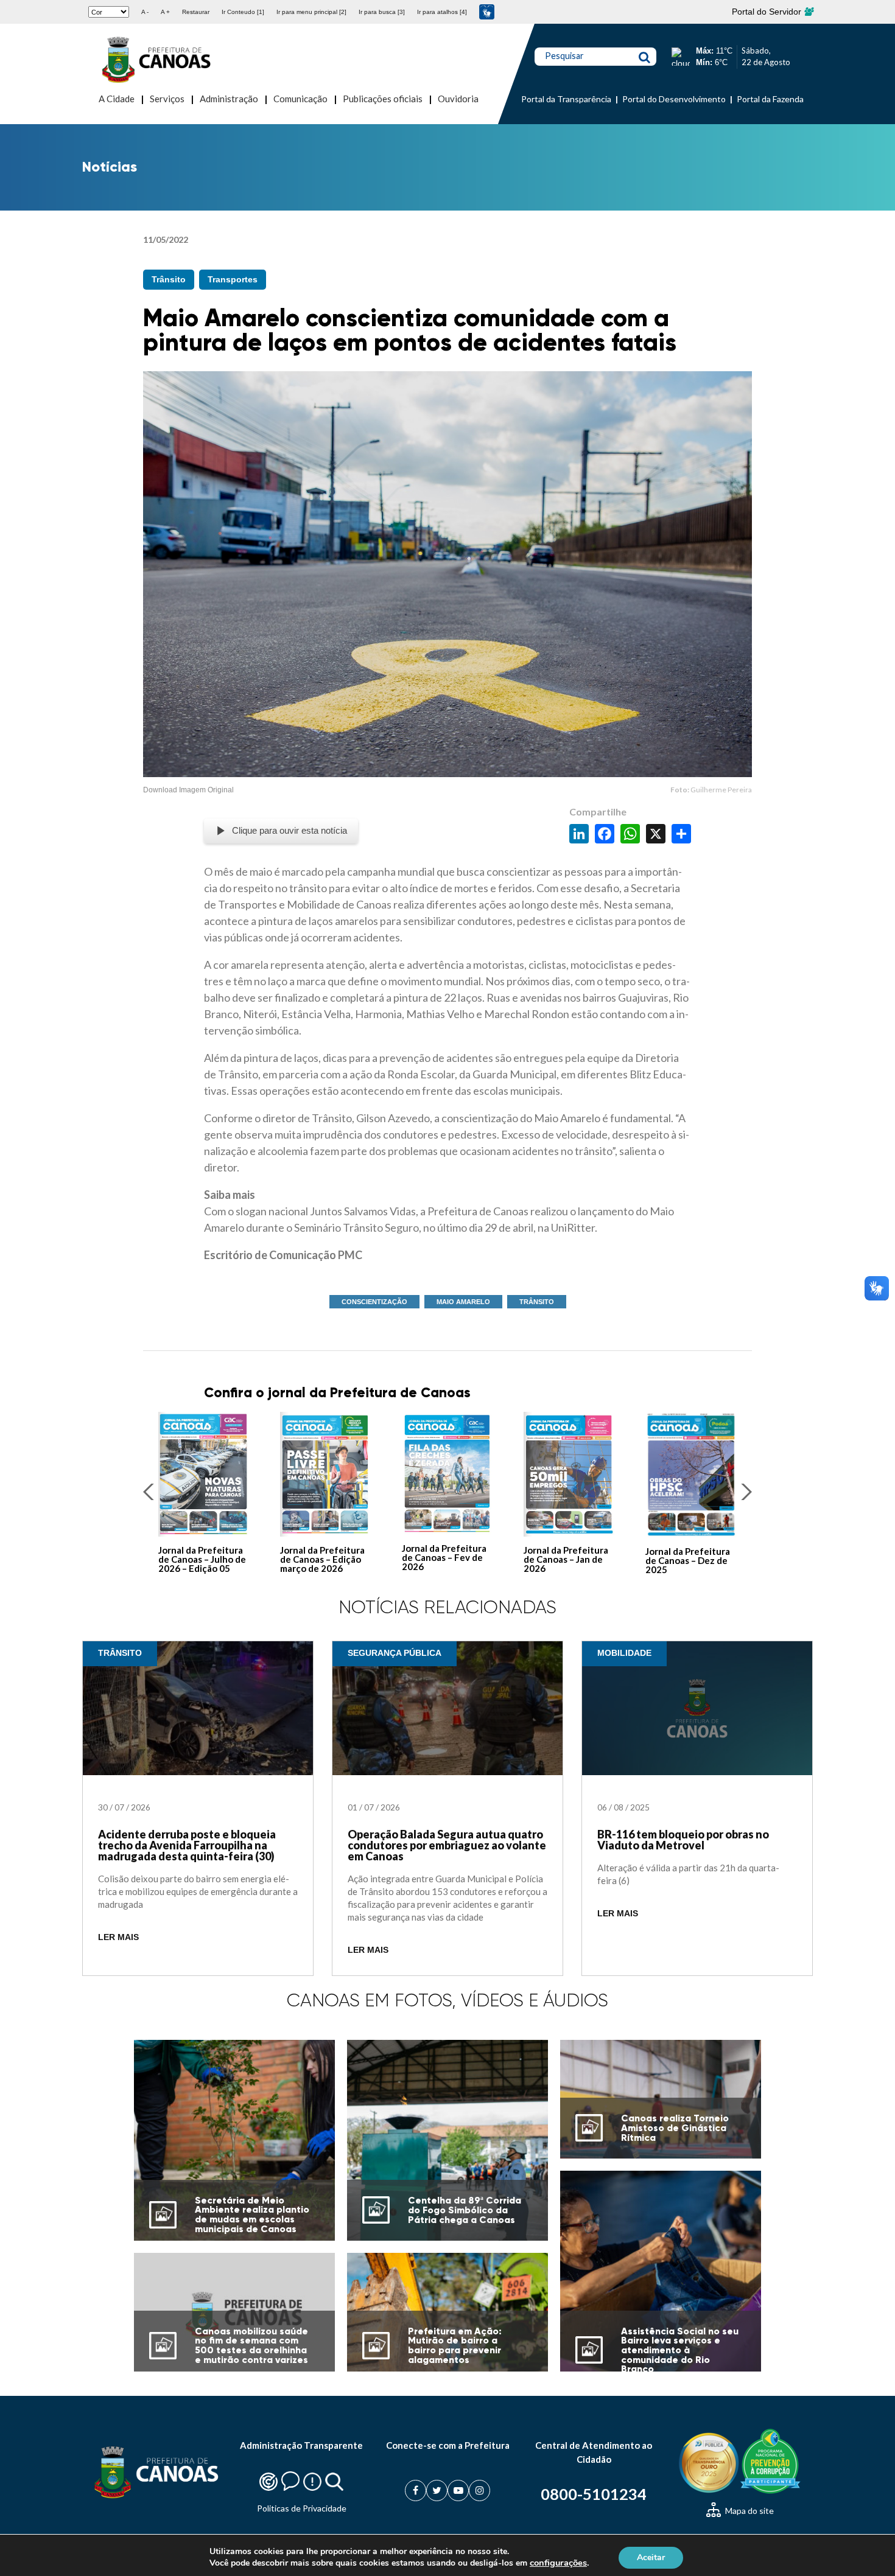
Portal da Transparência (566, 99)
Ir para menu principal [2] (311, 12)
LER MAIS (118, 1937)
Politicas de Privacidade (302, 2508)
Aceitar (651, 2557)
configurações (558, 2563)
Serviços (167, 99)
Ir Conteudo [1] (243, 12)
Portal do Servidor (768, 12)
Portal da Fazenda (770, 99)
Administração (229, 99)
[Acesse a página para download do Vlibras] (487, 12)
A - (145, 12)
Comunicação (300, 99)
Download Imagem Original (188, 790)
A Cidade (117, 99)
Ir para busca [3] (382, 12)
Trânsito (169, 279)
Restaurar (196, 12)
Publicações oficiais (383, 99)
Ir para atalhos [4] (442, 12)
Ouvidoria (458, 99)
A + (165, 12)
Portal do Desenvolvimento (674, 99)
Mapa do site (749, 2511)
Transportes (233, 279)
